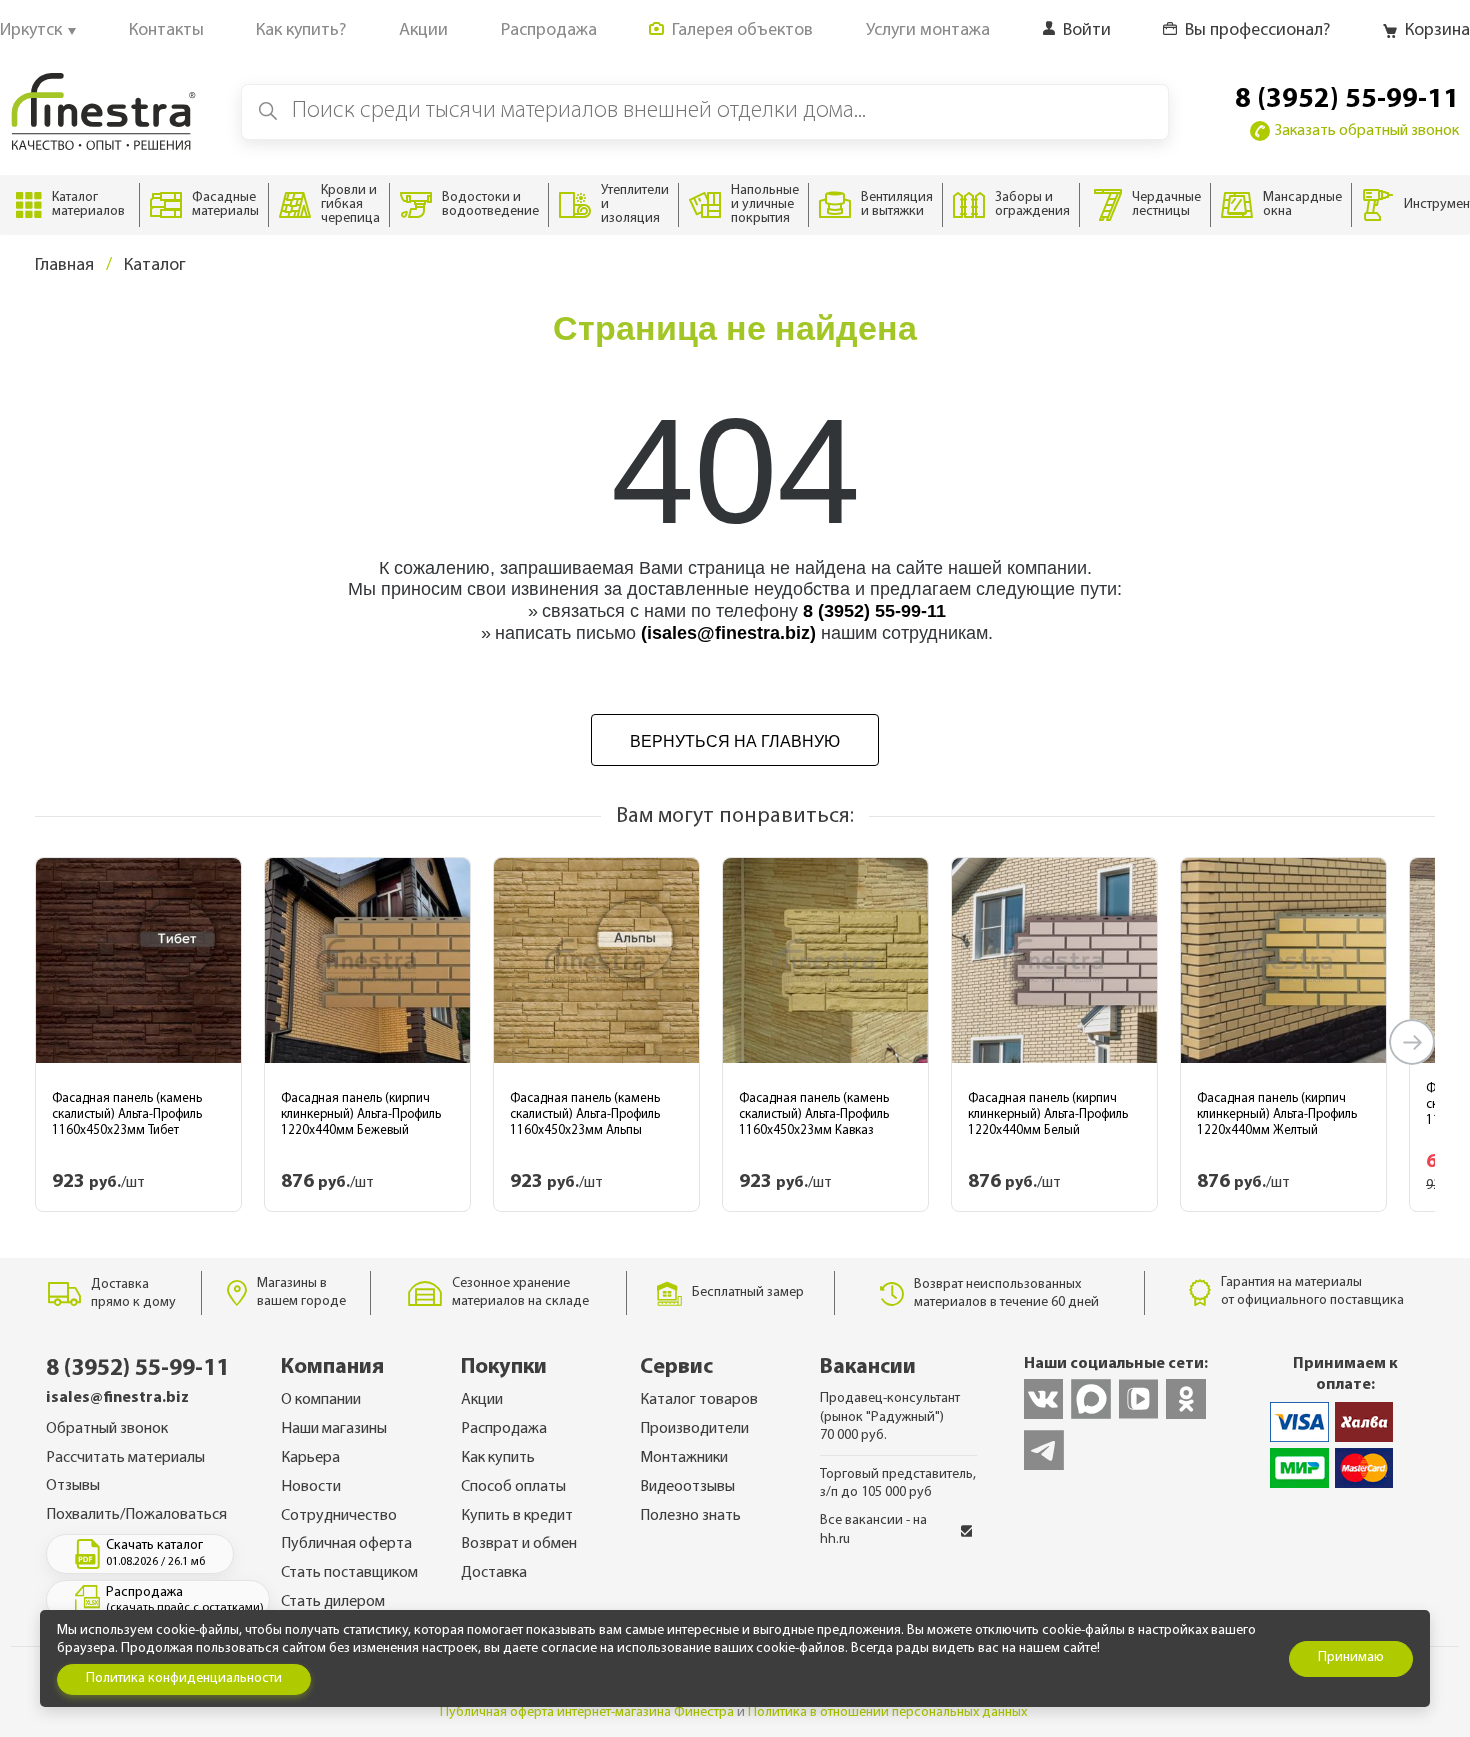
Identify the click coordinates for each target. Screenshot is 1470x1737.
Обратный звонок (107, 1429)
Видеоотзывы (687, 1487)
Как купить (498, 1458)
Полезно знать (690, 1516)
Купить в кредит (517, 1516)
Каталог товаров (699, 1400)
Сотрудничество (339, 1516)
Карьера (310, 1458)
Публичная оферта (346, 1544)
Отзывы (73, 1486)
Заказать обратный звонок (1367, 131)
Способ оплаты (513, 1487)
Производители (694, 1429)
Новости (311, 1487)
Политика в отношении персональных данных (887, 1712)
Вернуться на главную (735, 741)
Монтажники (684, 1458)
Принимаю (1351, 1657)
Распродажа (504, 1429)
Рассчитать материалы (125, 1458)
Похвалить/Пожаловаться (136, 1515)
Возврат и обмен (519, 1544)
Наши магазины (334, 1429)
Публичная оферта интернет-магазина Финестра (587, 1712)
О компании (321, 1400)
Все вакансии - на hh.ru (873, 1529)
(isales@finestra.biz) (728, 633)
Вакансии (868, 1367)
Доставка (494, 1573)
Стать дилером (333, 1602)
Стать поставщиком (349, 1573)
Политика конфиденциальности (184, 1678)
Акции (482, 1400)
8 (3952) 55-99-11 (1347, 100)
